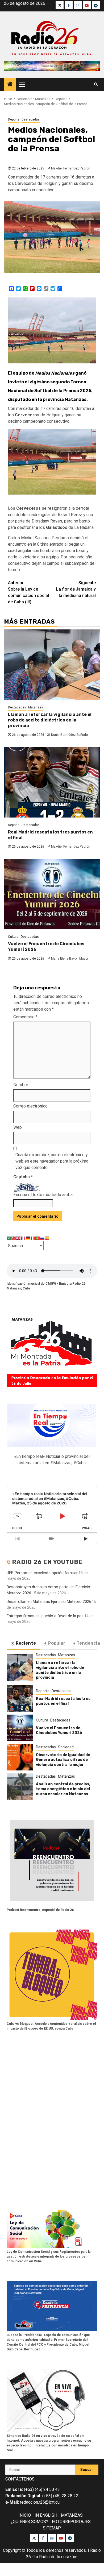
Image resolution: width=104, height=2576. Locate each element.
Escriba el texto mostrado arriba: (43, 1195)
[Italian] (33, 1238)
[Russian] (43, 1238)
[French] (23, 1238)
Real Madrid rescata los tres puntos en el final (63, 1701)
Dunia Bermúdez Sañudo (69, 735)
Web (18, 1127)
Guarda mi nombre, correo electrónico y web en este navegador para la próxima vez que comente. (52, 1161)
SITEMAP (52, 2528)
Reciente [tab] (26, 1643)
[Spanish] (47, 1238)
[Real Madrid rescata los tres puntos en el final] (52, 782)
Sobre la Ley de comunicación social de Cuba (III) (28, 592)
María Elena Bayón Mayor (70, 959)
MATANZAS (72, 2515)
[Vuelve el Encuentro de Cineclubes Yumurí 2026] (52, 894)
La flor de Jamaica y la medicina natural (76, 589)
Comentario (25, 1017)
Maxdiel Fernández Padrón (71, 168)
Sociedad (66, 1747)
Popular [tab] (57, 1643)
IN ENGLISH (46, 2515)
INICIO (25, 2515)
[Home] (10, 85)
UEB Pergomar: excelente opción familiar (42, 1573)
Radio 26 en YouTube (47, 1562)
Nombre (21, 1085)
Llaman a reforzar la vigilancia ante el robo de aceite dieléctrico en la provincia (50, 720)
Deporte (14, 119)
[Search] (96, 84)
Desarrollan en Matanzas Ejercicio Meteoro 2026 (49, 1602)
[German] (28, 1238)
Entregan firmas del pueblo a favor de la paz (45, 1616)
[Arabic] (9, 1238)
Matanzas (36, 707)
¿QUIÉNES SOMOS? (29, 2522)
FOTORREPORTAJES (71, 2522)
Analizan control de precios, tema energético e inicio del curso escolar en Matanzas (63, 1789)
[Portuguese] (38, 1238)
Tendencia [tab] (88, 1643)
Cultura (13, 937)
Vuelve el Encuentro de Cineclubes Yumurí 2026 (59, 1730)
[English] (19, 1238)
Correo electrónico (30, 1106)
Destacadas (31, 119)
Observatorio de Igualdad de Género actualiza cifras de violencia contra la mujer (63, 1760)
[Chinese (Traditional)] (14, 1238)
